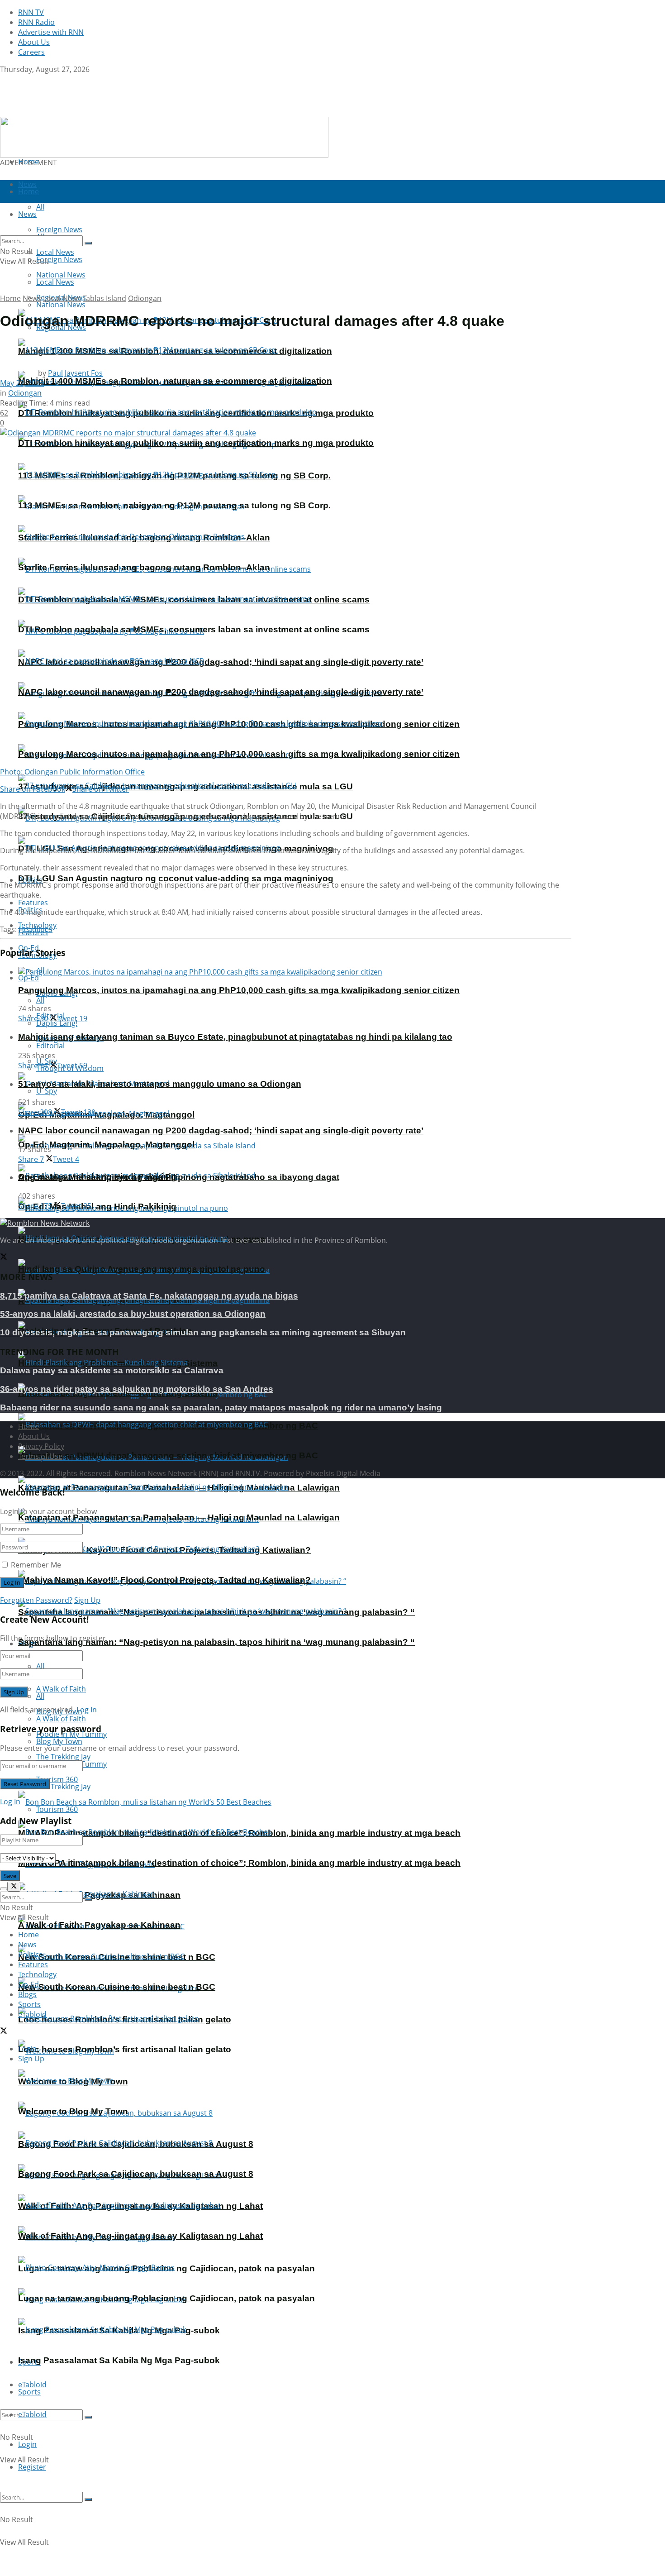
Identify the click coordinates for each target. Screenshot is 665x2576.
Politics (30, 1955)
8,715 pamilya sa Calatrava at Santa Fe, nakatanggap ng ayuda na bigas (149, 1296)
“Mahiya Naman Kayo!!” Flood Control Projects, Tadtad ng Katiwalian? (164, 1580)
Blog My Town (59, 1741)
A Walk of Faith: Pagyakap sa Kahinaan (99, 1925)
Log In (87, 1710)
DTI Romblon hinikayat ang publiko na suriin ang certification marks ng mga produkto (196, 443)
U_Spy (47, 1091)
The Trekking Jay (63, 1787)
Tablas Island (104, 298)
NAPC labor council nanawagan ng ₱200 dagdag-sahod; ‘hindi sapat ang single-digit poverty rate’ (221, 662)
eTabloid (32, 2414)
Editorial (50, 1046)
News (32, 298)
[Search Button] (88, 2417)
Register (32, 2467)
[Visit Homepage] (57, 112)
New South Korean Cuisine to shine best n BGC (117, 1987)
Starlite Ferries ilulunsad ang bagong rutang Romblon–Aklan (144, 567)
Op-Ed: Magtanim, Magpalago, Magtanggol (106, 1145)
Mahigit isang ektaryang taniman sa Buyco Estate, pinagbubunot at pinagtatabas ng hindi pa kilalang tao (235, 1037)
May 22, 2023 (22, 383)
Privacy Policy (41, 1446)
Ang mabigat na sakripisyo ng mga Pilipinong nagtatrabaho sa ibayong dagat (179, 1177)
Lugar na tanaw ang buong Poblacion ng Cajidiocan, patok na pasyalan (166, 2298)
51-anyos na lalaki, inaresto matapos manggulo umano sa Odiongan (160, 1084)
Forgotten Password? (36, 1600)
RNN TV (31, 12)
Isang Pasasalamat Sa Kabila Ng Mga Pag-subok (119, 2360)
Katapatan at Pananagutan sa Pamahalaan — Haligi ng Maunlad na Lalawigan (179, 1517)
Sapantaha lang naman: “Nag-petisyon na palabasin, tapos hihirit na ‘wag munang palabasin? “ (216, 1642)
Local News (55, 282)
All (40, 1666)
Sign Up (87, 1600)
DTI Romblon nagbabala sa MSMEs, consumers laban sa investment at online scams (194, 629)
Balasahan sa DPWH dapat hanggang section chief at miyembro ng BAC (168, 1455)
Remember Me (36, 1565)
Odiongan (145, 298)
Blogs (27, 1994)
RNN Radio (36, 22)
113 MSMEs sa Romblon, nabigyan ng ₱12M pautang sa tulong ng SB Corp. (174, 505)
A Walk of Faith (61, 1689)
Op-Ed (28, 978)
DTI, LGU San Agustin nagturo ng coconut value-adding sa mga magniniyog (176, 878)
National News (61, 305)
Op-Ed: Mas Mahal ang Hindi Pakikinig (97, 1207)
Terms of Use (40, 1456)
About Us (34, 42)
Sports (29, 2392)
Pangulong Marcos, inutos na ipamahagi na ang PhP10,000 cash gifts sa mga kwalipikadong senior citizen (239, 754)
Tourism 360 (57, 1809)
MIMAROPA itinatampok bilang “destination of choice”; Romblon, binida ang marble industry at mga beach (239, 1863)
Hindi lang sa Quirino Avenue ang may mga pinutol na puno (142, 1269)
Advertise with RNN (51, 32)
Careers (31, 52)
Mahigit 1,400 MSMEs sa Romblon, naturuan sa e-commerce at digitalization (175, 381)
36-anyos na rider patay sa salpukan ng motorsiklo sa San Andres (137, 1389)
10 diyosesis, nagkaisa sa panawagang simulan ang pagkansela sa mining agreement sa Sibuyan (203, 1332)
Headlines (36, 929)
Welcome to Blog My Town (73, 2111)
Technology (37, 1974)
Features (33, 1964)
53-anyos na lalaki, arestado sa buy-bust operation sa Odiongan (133, 1314)
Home (28, 162)
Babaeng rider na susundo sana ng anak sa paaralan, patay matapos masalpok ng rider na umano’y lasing (221, 1407)
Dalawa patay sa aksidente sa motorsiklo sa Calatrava (112, 1370)
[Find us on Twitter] (4, 79)
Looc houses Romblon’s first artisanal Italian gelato (125, 2049)
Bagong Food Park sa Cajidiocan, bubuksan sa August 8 (136, 2174)
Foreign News (59, 259)
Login (27, 2444)
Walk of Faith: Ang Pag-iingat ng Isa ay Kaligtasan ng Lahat (140, 2236)
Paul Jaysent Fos (75, 373)
